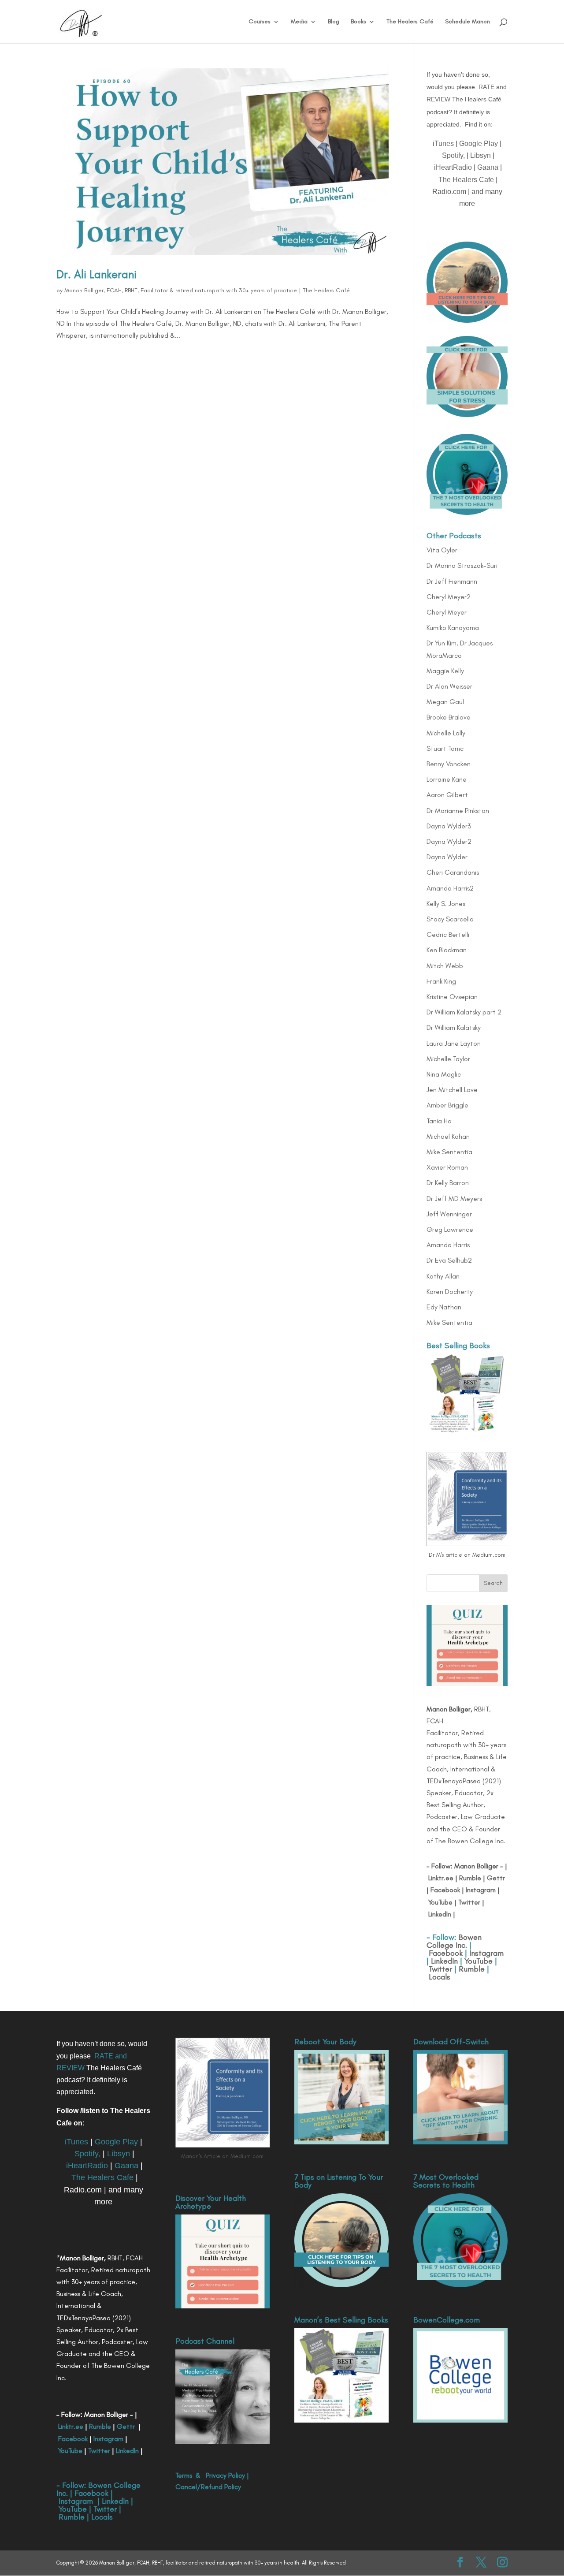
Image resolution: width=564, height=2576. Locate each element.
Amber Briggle (447, 1105)
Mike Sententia (449, 1152)
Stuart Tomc (445, 748)
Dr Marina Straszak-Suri (462, 565)
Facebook (445, 1890)
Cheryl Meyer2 (449, 597)
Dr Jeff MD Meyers (454, 1199)
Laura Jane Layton (454, 1043)
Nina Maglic (444, 1074)
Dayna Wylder (447, 857)
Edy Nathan (444, 1307)
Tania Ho (439, 1121)
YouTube (440, 1902)
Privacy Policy (225, 2475)
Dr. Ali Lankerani (96, 274)
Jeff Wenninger (449, 1214)
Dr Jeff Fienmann (452, 581)
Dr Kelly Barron (448, 1183)
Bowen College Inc (454, 1941)
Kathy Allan (443, 1276)
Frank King (441, 981)
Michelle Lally (446, 733)
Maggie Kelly (445, 671)
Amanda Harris (448, 1245)
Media (299, 22)
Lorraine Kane (447, 779)
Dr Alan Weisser (449, 686)
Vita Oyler (442, 550)
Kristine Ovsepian (452, 997)
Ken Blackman (447, 950)
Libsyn (481, 155)
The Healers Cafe (466, 180)
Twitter (468, 1902)
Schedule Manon (468, 22)
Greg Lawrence (450, 1229)
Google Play (479, 144)
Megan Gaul (445, 702)
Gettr (496, 1878)
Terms (184, 2475)
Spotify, (453, 155)
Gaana (488, 167)
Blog (334, 22)
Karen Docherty (450, 1292)
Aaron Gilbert (447, 795)
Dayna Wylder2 (449, 841)
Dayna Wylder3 (449, 826)
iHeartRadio (453, 167)
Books (358, 22)
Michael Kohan (448, 1136)
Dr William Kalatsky (454, 1027)
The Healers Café (410, 22)
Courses (260, 22)
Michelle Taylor (448, 1059)
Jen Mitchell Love (452, 1090)
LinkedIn (440, 1914)
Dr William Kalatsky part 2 (464, 1012)
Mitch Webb (445, 966)
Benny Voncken (449, 764)
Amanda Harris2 (450, 888)
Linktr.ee (441, 1878)
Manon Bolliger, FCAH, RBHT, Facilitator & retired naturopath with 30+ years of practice (181, 290)
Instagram (480, 1890)
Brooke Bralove (449, 717)
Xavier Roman (447, 1167)
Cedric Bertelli (448, 934)
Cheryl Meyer (447, 612)
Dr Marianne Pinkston (458, 811)
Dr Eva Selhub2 (449, 1260)
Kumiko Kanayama (453, 628)
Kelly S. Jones (446, 904)
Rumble (470, 1878)
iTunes (443, 144)
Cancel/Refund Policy (208, 2487)
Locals (440, 1977)
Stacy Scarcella (450, 919)
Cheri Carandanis (453, 872)
